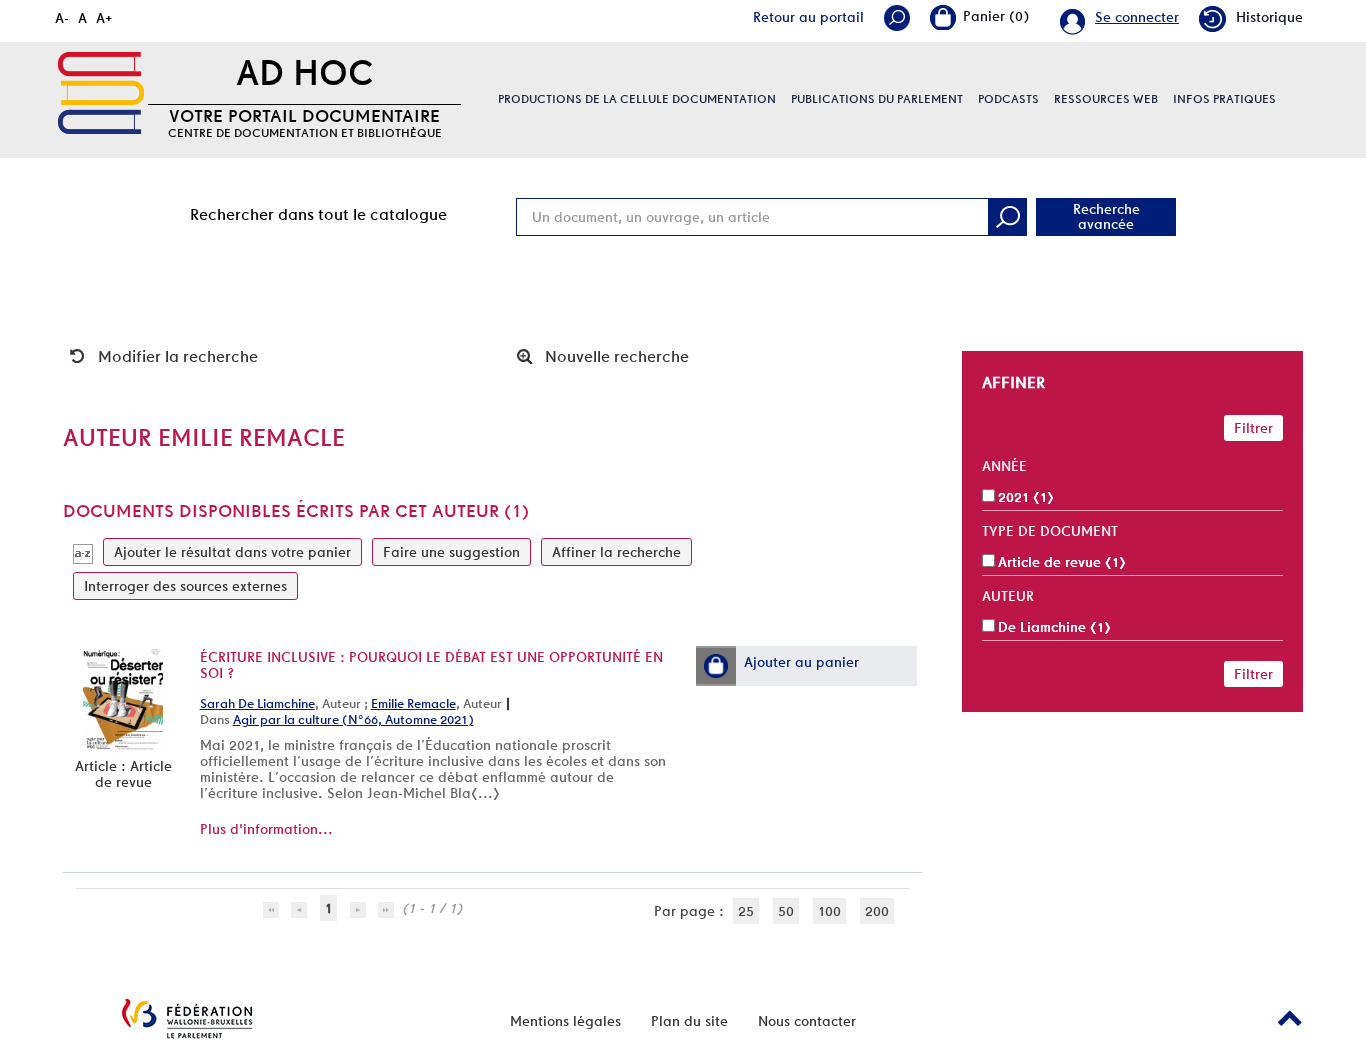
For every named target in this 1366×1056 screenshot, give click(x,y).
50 (786, 911)
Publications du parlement (877, 99)
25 (746, 911)
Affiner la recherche (616, 552)
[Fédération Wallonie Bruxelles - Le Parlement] (187, 1018)
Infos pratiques (1224, 99)
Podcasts (1008, 99)
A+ (104, 18)
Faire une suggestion (451, 552)
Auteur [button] (1008, 596)
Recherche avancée (1106, 216)
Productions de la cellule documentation (637, 99)
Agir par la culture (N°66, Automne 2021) (353, 719)
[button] (716, 666)
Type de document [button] (1050, 531)
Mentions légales (565, 1021)
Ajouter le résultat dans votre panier (232, 552)
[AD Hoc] (101, 93)
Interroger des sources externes (185, 586)
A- (62, 18)
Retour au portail (808, 17)
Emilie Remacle (413, 703)
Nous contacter (807, 1021)
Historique (1269, 17)
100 (829, 911)
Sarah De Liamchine (257, 703)
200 (877, 911)
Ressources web (1106, 99)
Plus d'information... (266, 829)
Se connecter (1137, 17)
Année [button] (1004, 466)
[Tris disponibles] (83, 552)
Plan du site (689, 1021)
